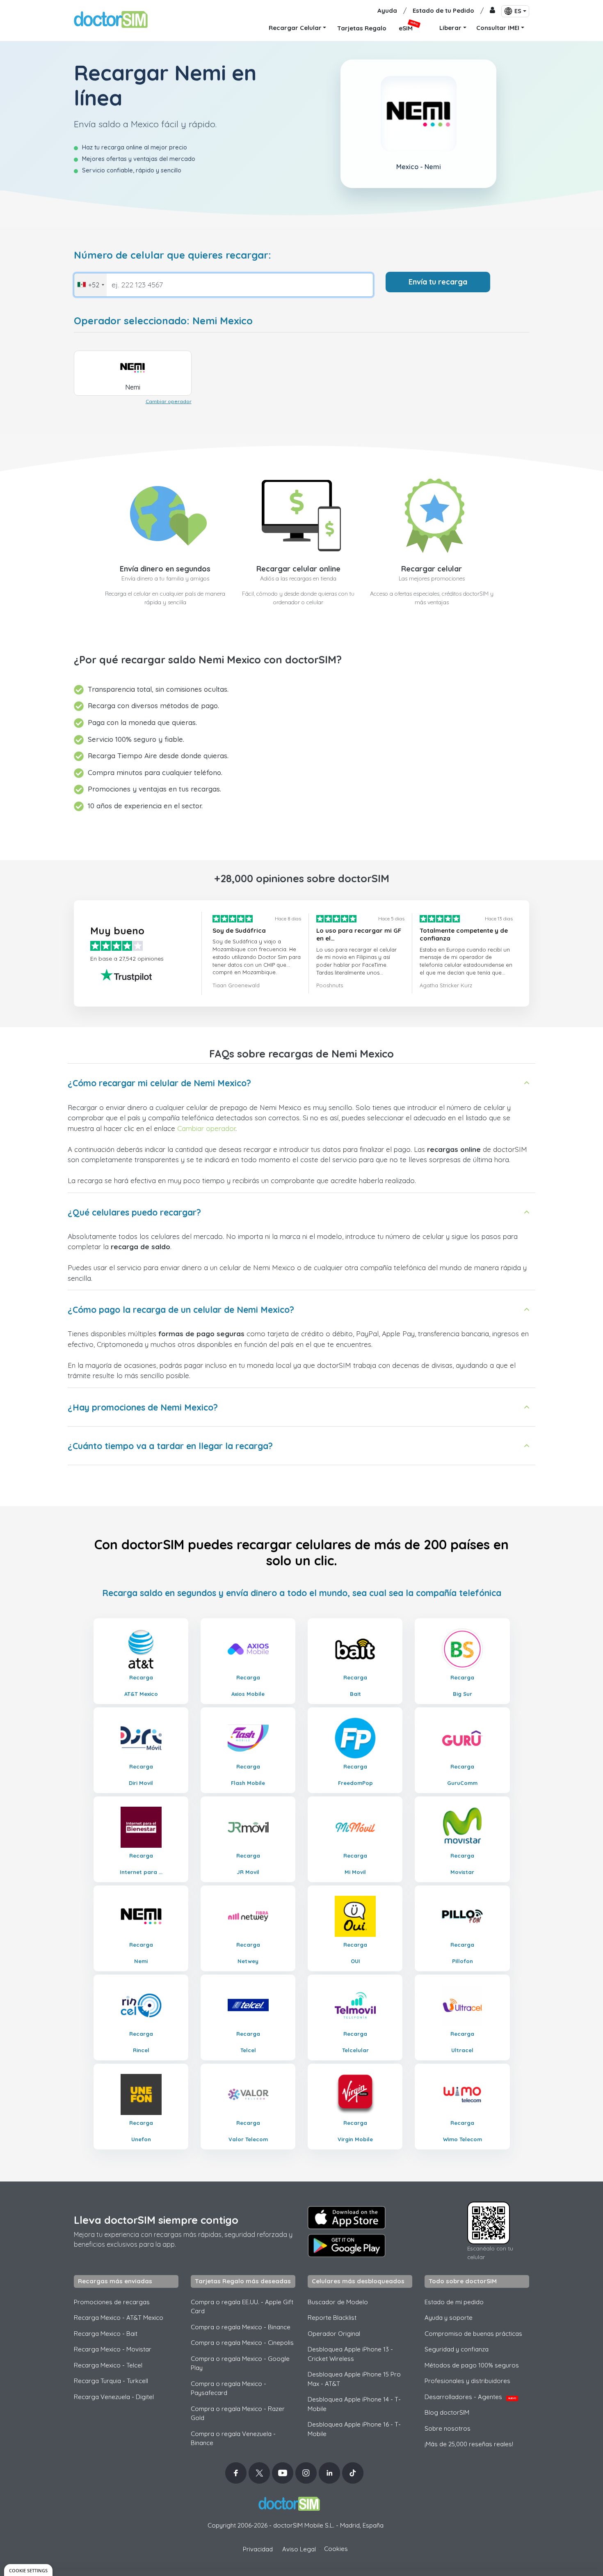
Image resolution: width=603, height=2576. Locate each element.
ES (518, 11)
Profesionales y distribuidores (467, 2381)
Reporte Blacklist (332, 2318)
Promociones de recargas (112, 2302)
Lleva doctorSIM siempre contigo (156, 2220)
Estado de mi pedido (454, 2302)
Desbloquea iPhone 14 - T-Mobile (354, 2404)
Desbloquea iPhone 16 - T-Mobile (354, 2429)
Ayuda (387, 10)
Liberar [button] (450, 28)
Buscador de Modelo (338, 2302)
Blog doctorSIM (447, 2412)
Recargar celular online (298, 569)
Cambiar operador (169, 401)
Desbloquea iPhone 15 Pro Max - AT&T (354, 2379)
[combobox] (90, 285)
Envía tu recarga (438, 282)
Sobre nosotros (448, 2428)
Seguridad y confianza (457, 2349)
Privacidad (258, 2549)
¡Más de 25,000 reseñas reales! (469, 2444)
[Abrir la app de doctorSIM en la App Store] (347, 2218)
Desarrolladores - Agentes (470, 2397)
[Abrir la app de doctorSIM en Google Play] (347, 2246)
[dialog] (28, 2570)
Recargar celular (432, 569)
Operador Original (334, 2334)
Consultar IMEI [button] (498, 28)
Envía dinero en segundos (165, 569)
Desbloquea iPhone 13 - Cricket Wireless (350, 2354)
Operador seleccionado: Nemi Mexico (163, 321)
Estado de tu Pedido (443, 10)
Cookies (336, 2549)
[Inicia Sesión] (492, 11)
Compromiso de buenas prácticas (473, 2334)
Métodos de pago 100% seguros (472, 2365)
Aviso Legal (299, 2549)
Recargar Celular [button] (295, 28)
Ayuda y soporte (449, 2318)
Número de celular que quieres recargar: (172, 255)
